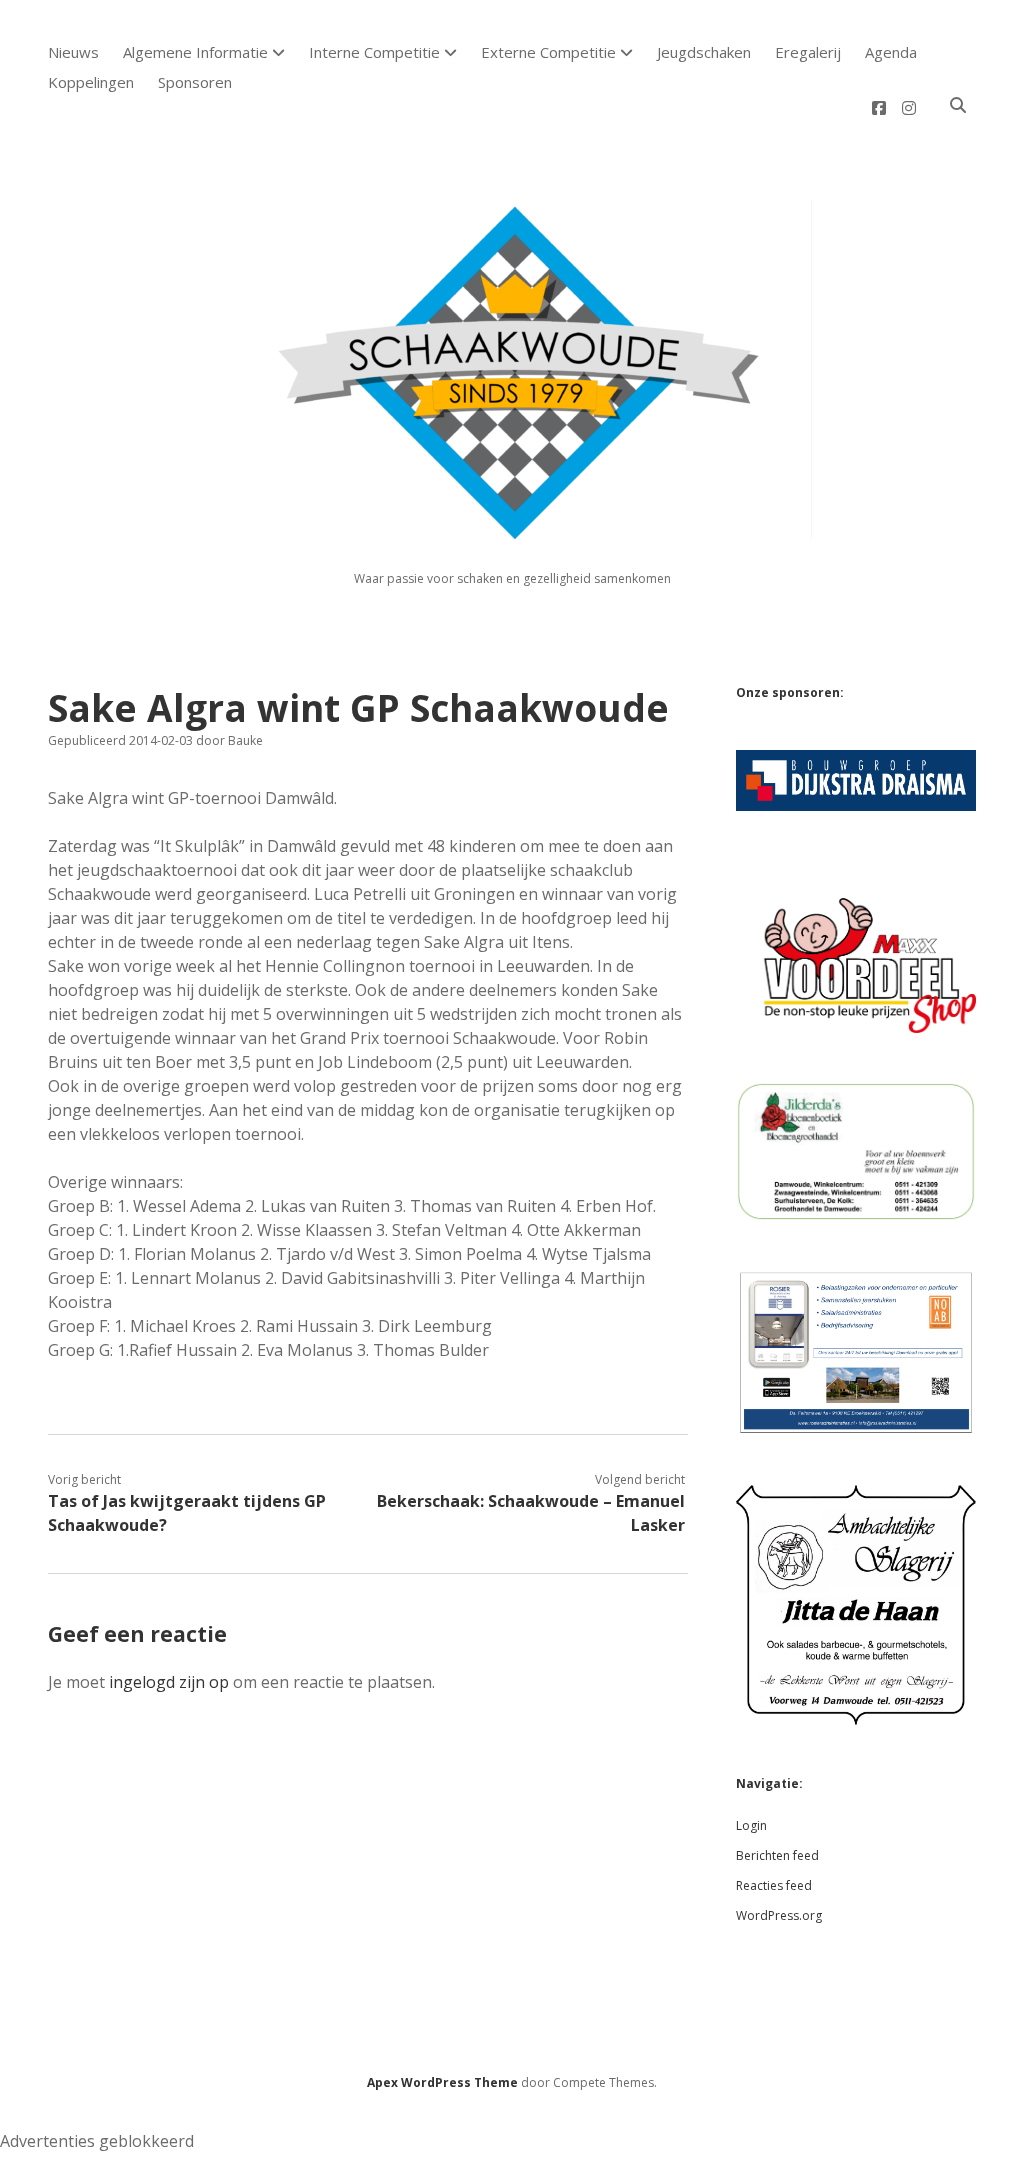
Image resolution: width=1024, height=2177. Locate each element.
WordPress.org (779, 1915)
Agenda (891, 52)
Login (751, 1825)
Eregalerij (808, 52)
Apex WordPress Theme (442, 2082)
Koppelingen (91, 82)
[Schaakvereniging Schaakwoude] (512, 527)
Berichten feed (777, 1855)
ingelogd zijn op (169, 1682)
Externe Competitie (548, 52)
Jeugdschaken (704, 52)
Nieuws (73, 52)
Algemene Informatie (195, 52)
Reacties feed (774, 1885)
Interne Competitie (374, 52)
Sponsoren (195, 82)
